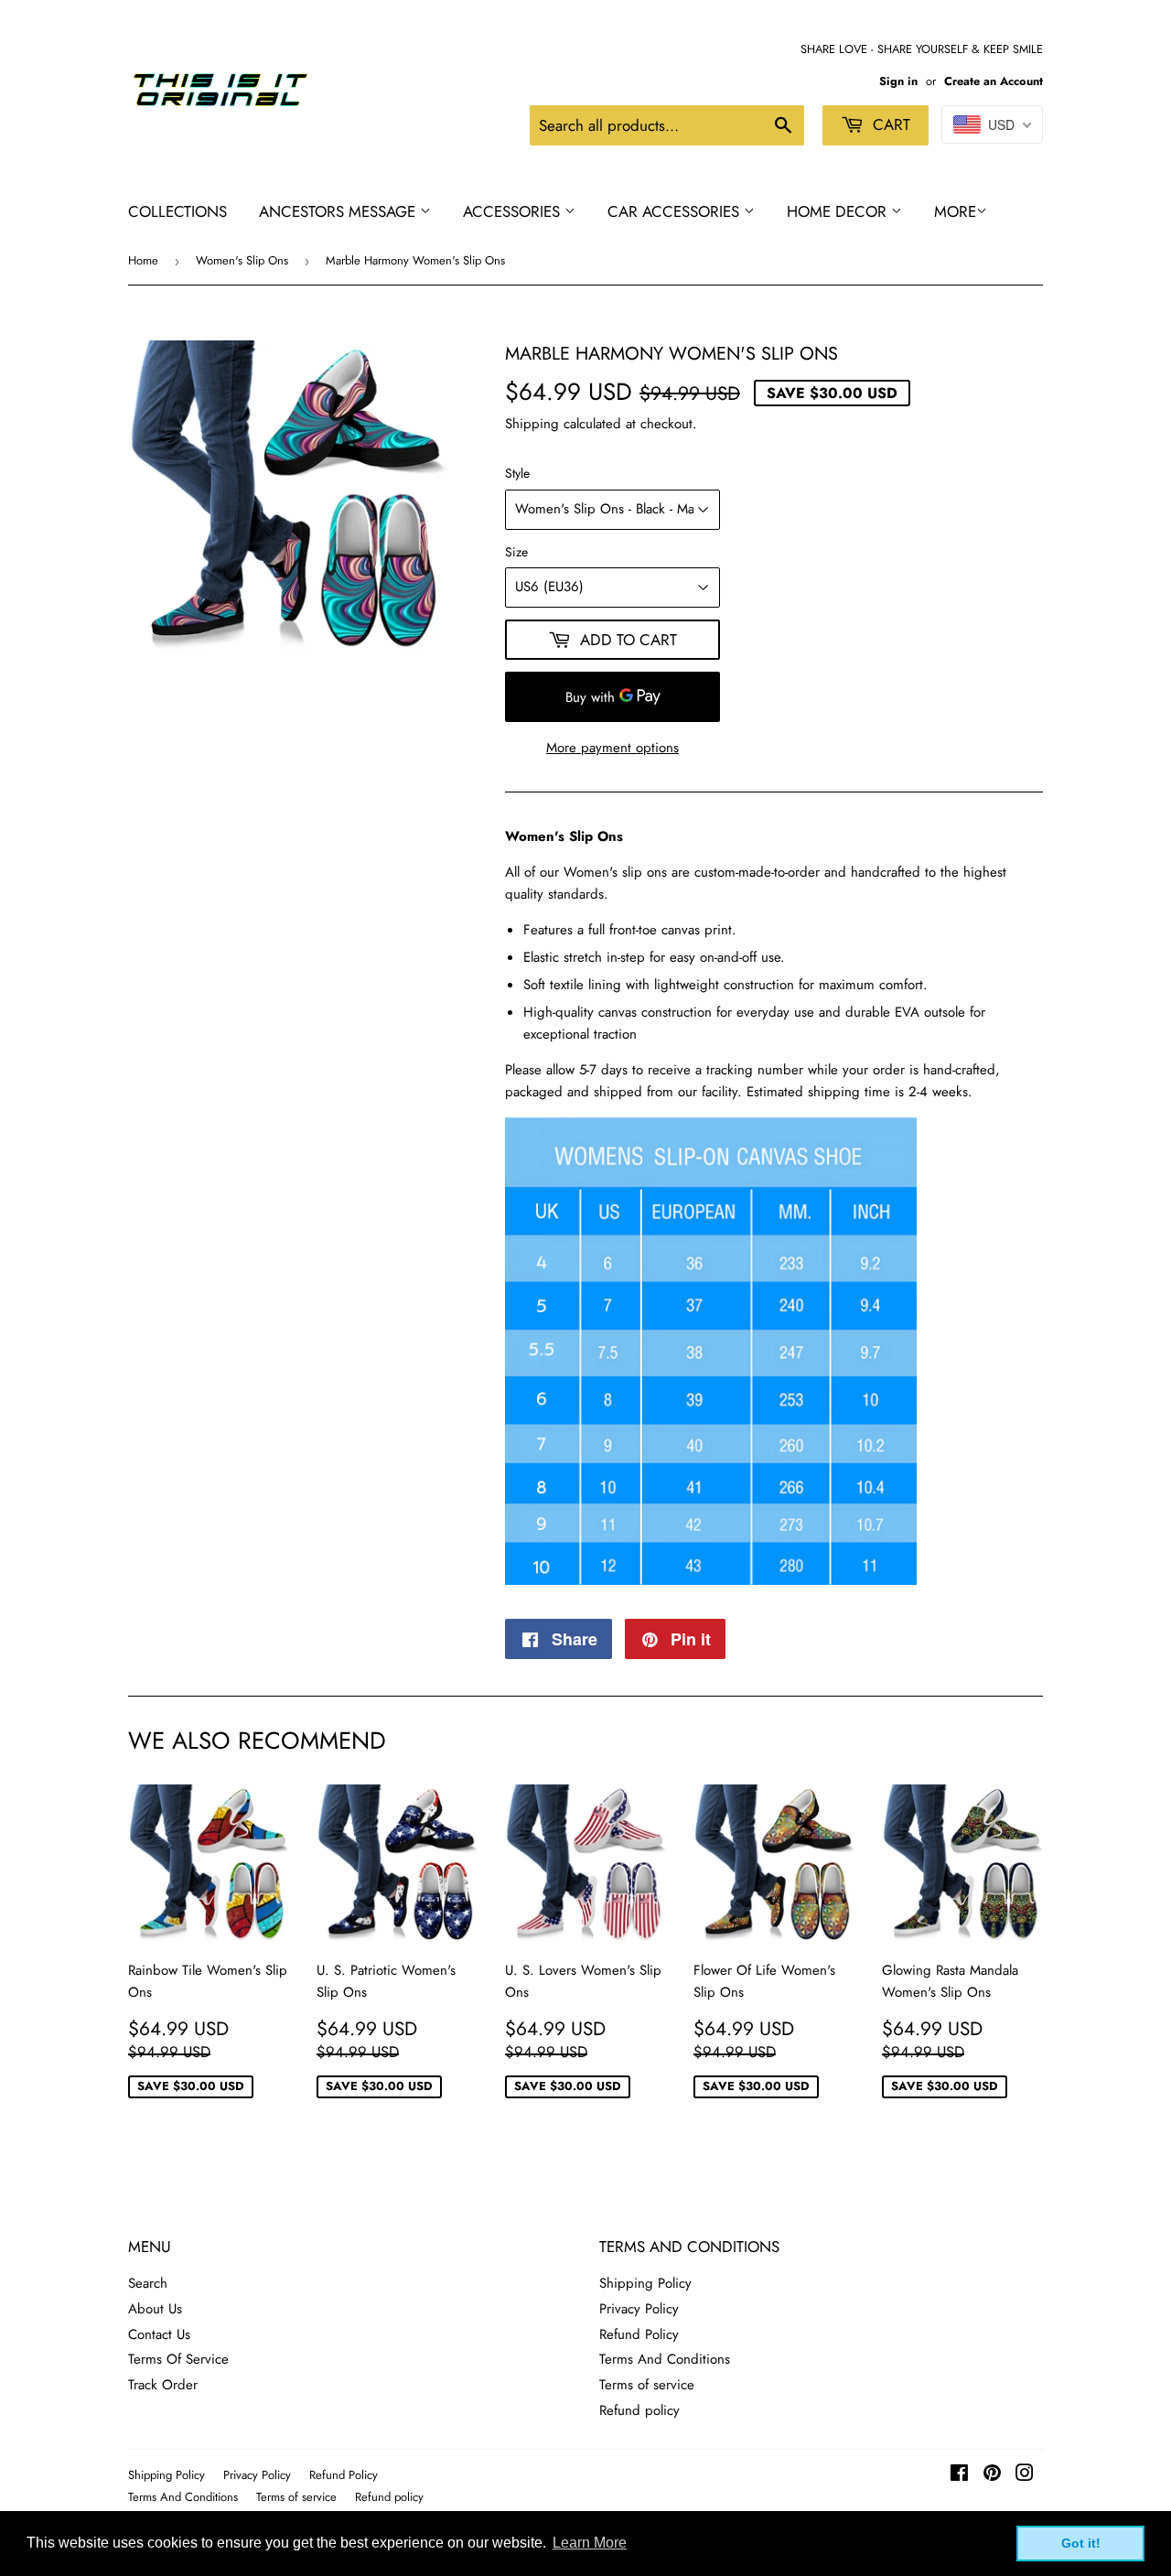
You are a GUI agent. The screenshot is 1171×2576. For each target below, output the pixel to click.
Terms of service (647, 2385)
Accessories (514, 211)
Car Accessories (676, 211)
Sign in (898, 81)
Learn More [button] (590, 2543)
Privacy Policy (639, 2309)
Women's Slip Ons (242, 260)
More (955, 211)
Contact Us (159, 2334)
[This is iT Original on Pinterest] (992, 2475)
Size (516, 552)
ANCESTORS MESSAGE (339, 211)
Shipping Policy (645, 2283)
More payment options (612, 748)
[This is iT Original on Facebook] (959, 2475)
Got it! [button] (1081, 2543)
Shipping (532, 424)
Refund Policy (639, 2334)
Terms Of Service (178, 2359)
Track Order (163, 2385)
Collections (177, 211)
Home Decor (839, 211)
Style (517, 473)
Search (148, 2283)
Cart (889, 124)
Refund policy (639, 2410)
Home (143, 260)
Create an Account (994, 81)
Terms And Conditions (665, 2359)
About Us (155, 2309)
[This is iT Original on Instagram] (1025, 2475)
